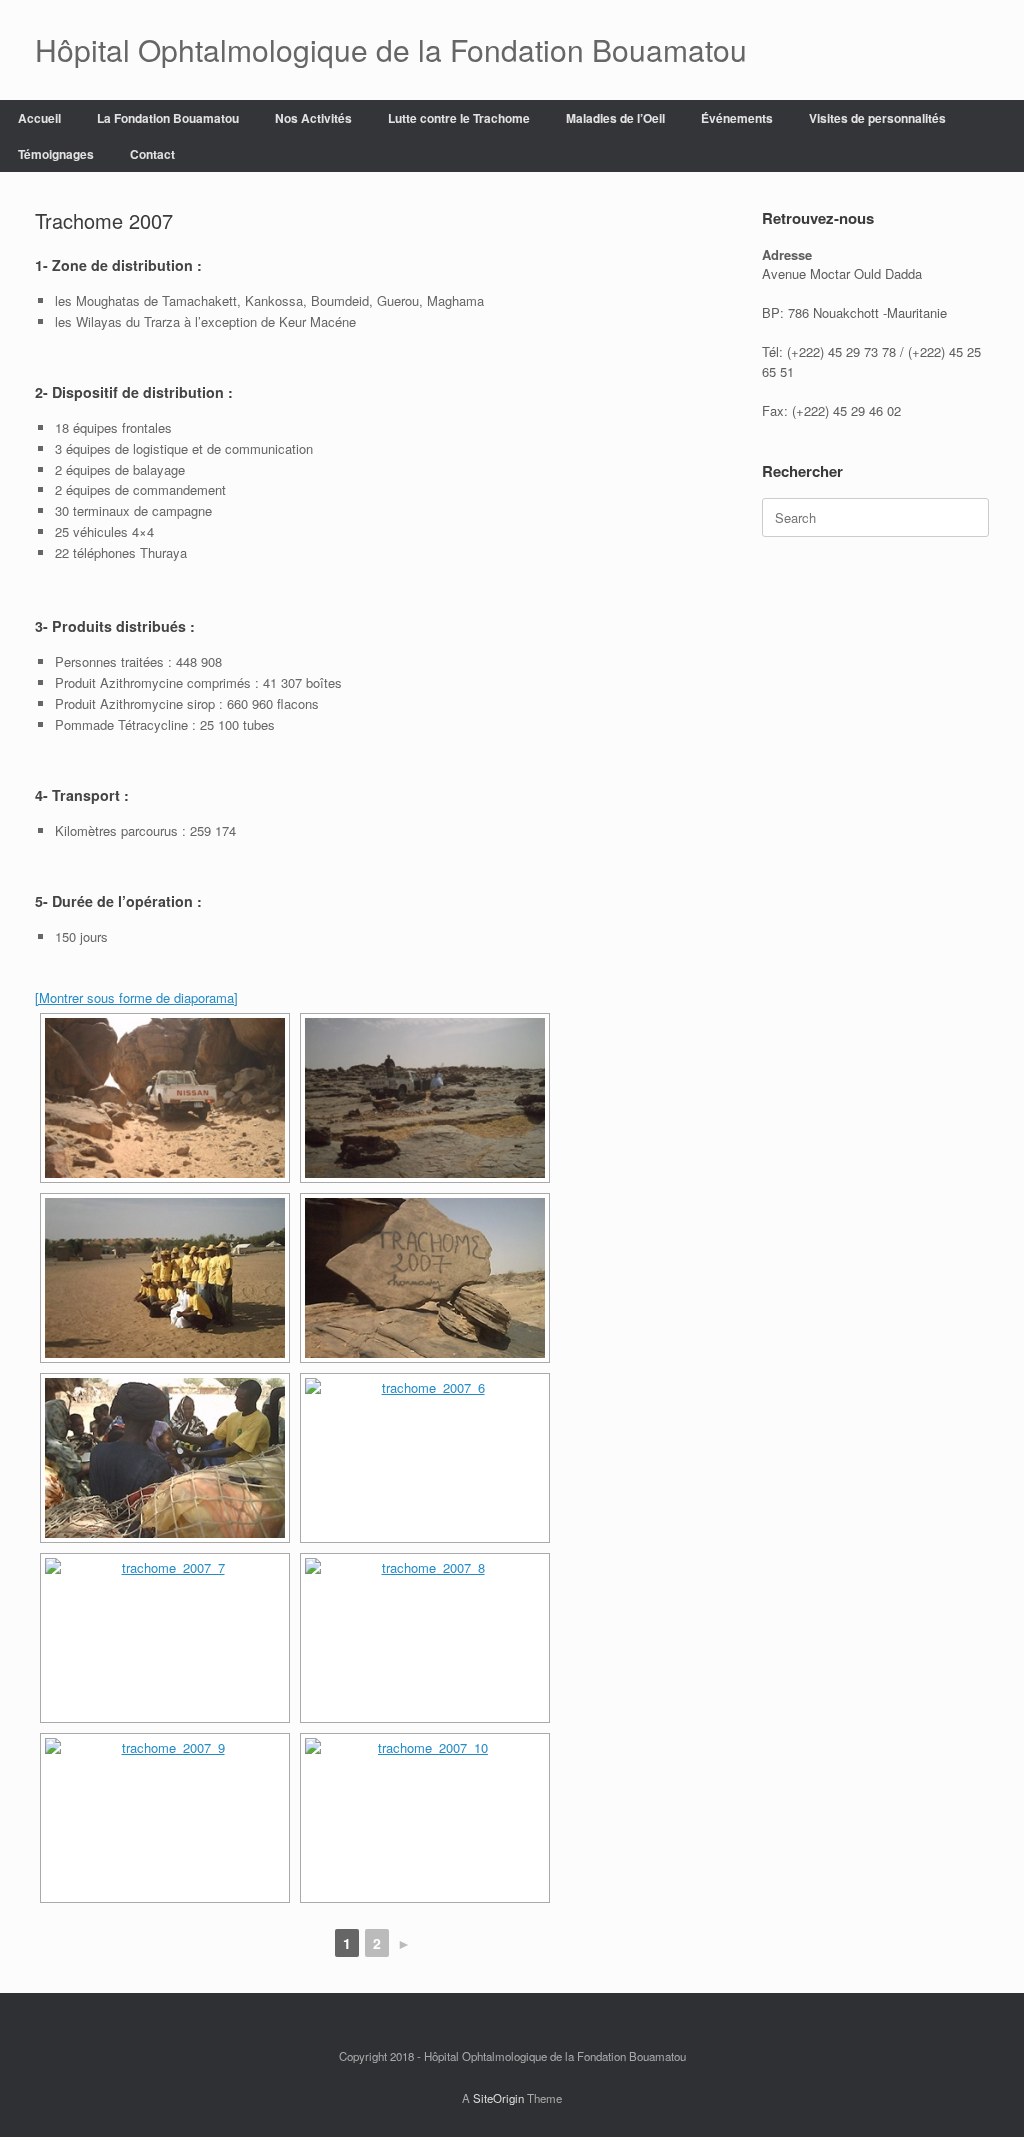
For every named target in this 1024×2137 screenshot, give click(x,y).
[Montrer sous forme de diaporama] (136, 997)
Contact (152, 154)
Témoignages (56, 154)
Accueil (39, 118)
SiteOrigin (498, 2098)
